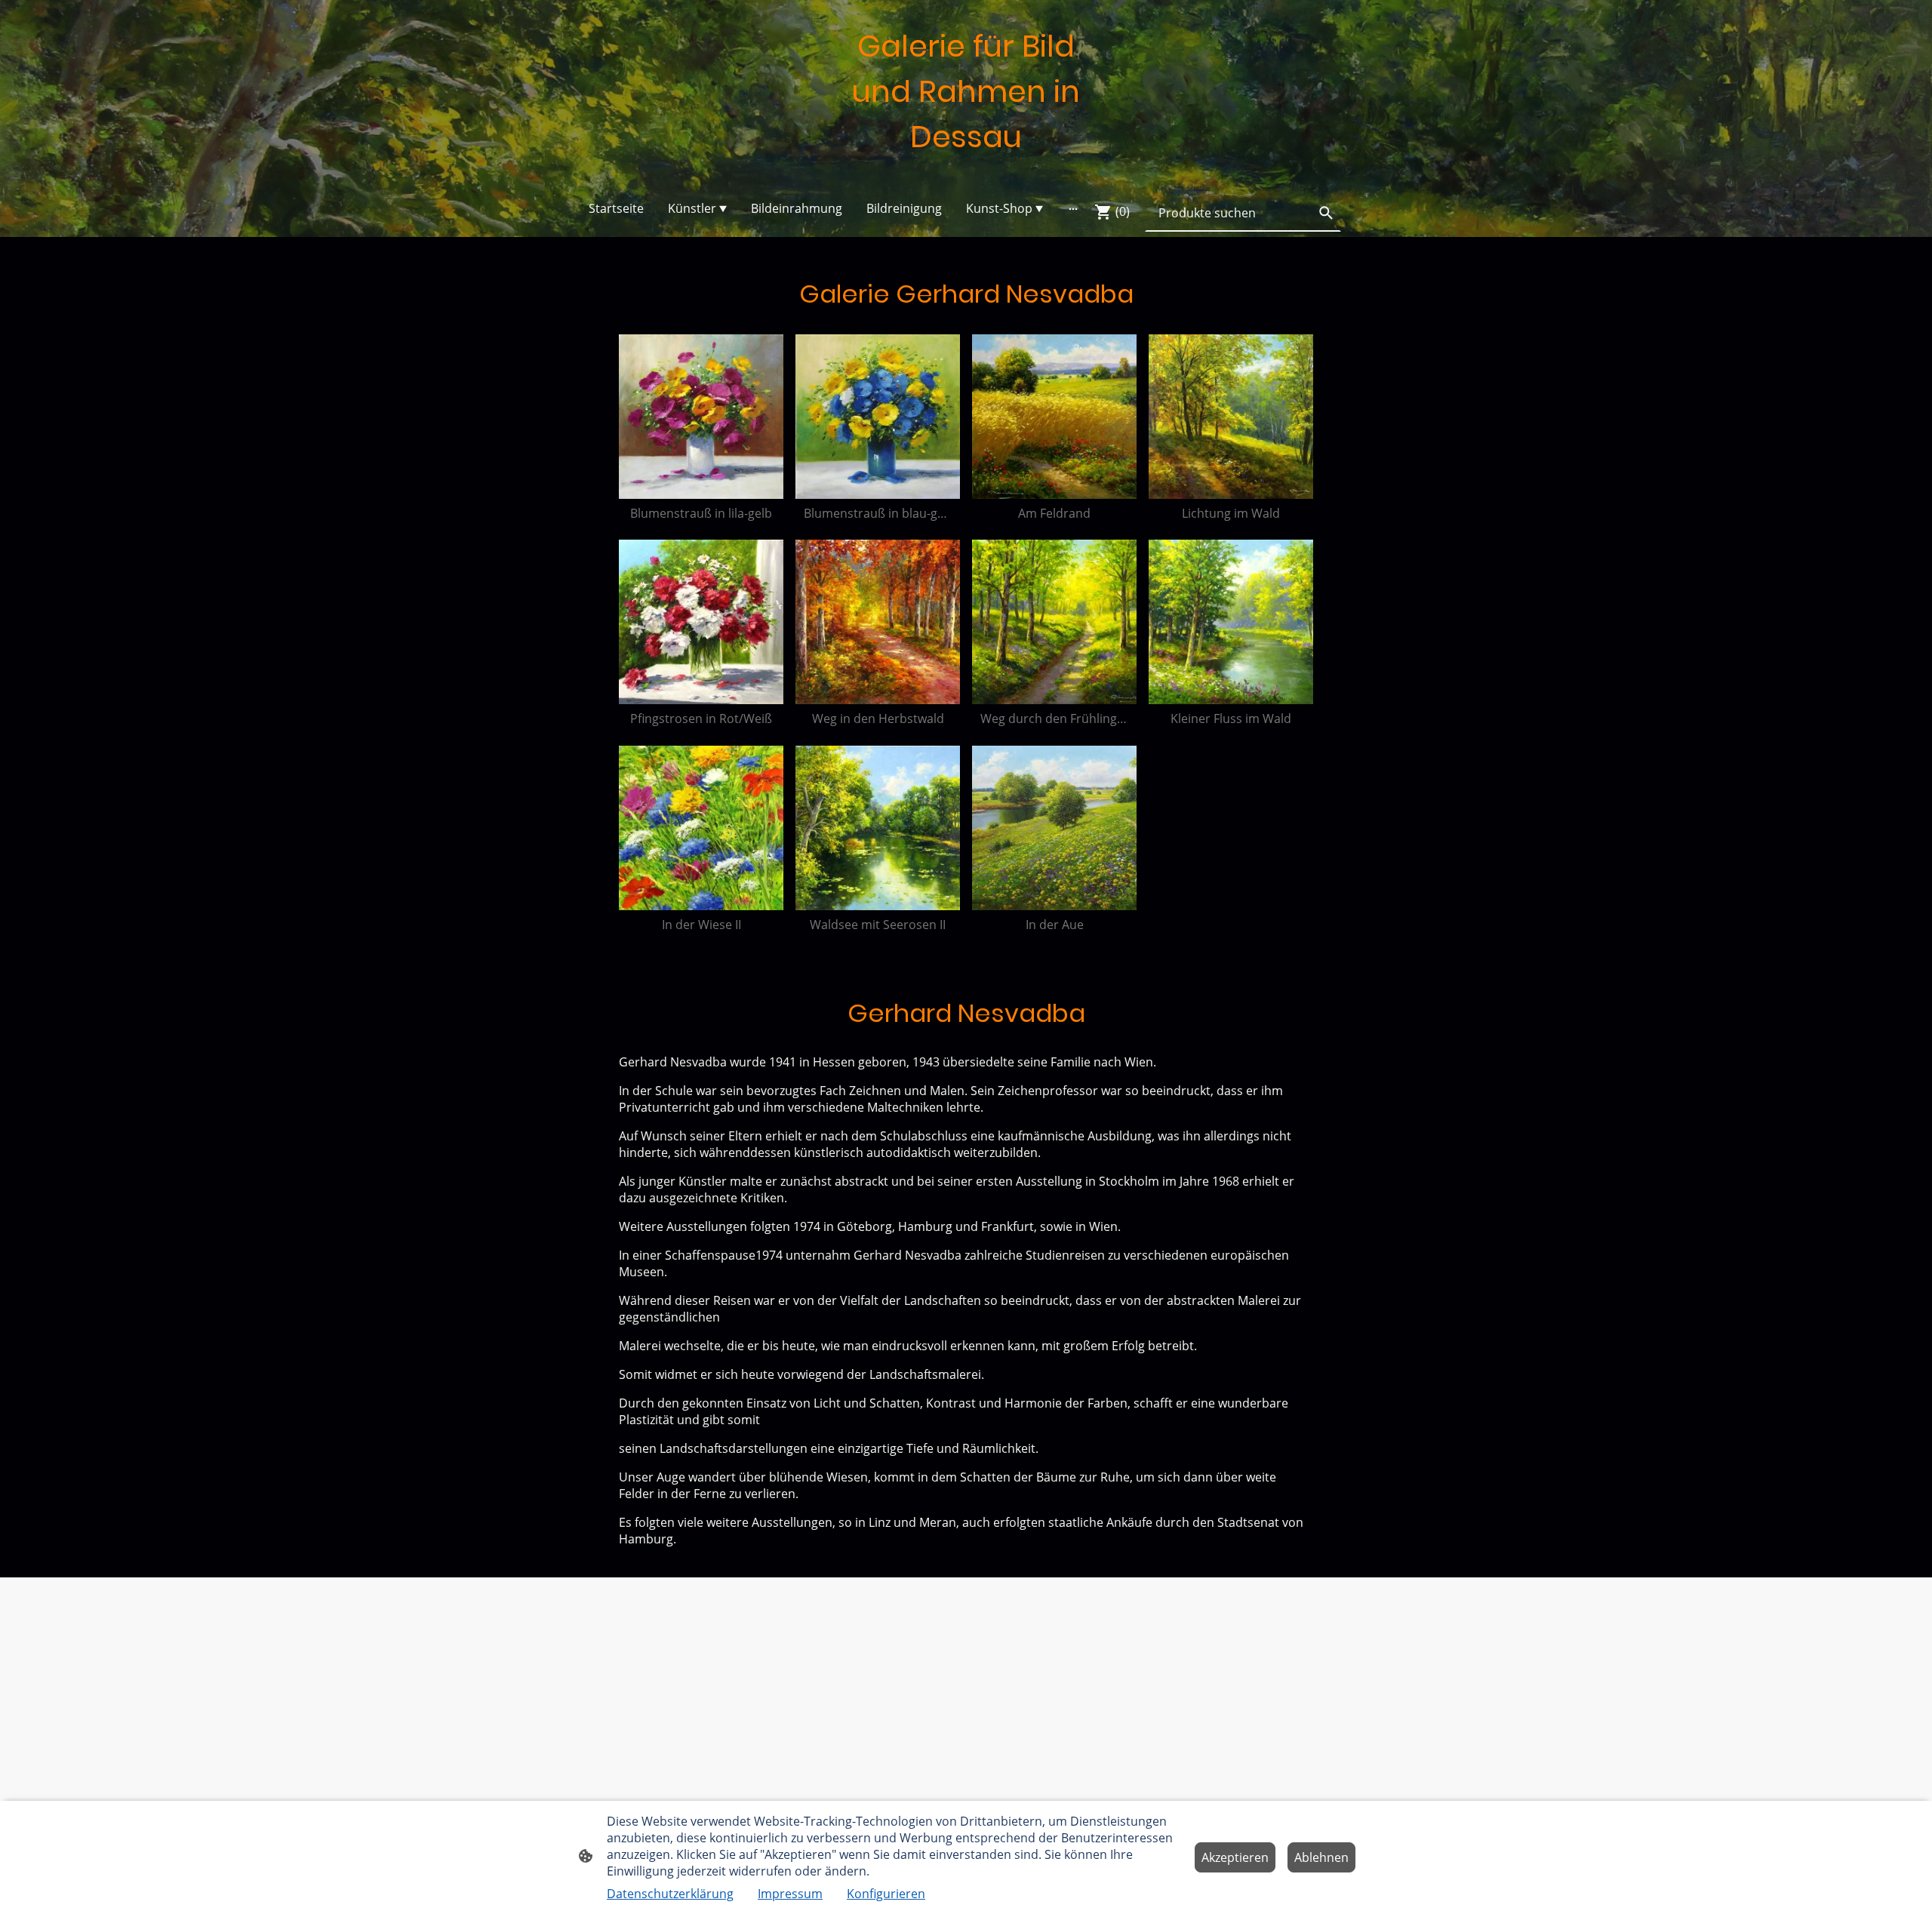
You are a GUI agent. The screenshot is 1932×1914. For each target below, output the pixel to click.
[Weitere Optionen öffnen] (1073, 208)
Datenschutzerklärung (670, 1894)
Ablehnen (1321, 1857)
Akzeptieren (1235, 1857)
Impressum (790, 1894)
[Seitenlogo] (966, 173)
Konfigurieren (886, 1894)
